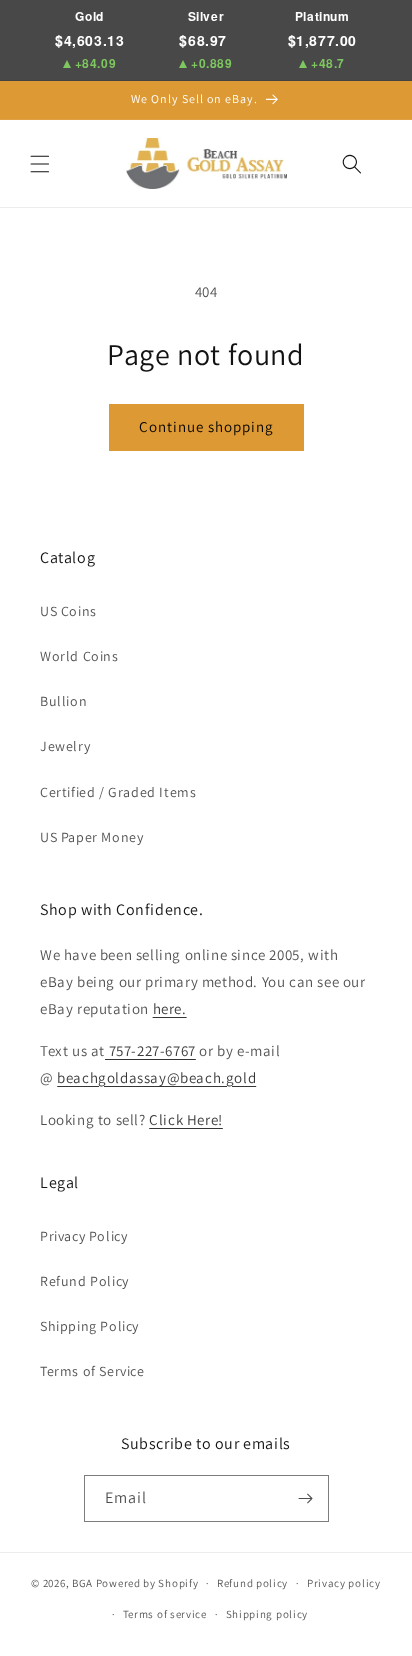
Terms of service (165, 1614)
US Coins (68, 611)
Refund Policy (84, 1281)
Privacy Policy (83, 1236)
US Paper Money (91, 837)
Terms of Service (92, 1371)
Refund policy (252, 1583)
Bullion (63, 701)
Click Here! (186, 1119)
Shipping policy (267, 1614)
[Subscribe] (306, 1498)
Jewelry (65, 746)
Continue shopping (206, 426)
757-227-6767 (150, 1050)
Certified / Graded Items (118, 792)
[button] (40, 164)
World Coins (79, 656)
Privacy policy (344, 1583)
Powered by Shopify (147, 1583)
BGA (82, 1583)
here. (170, 1008)
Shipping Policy (89, 1326)
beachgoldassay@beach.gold (156, 1077)
